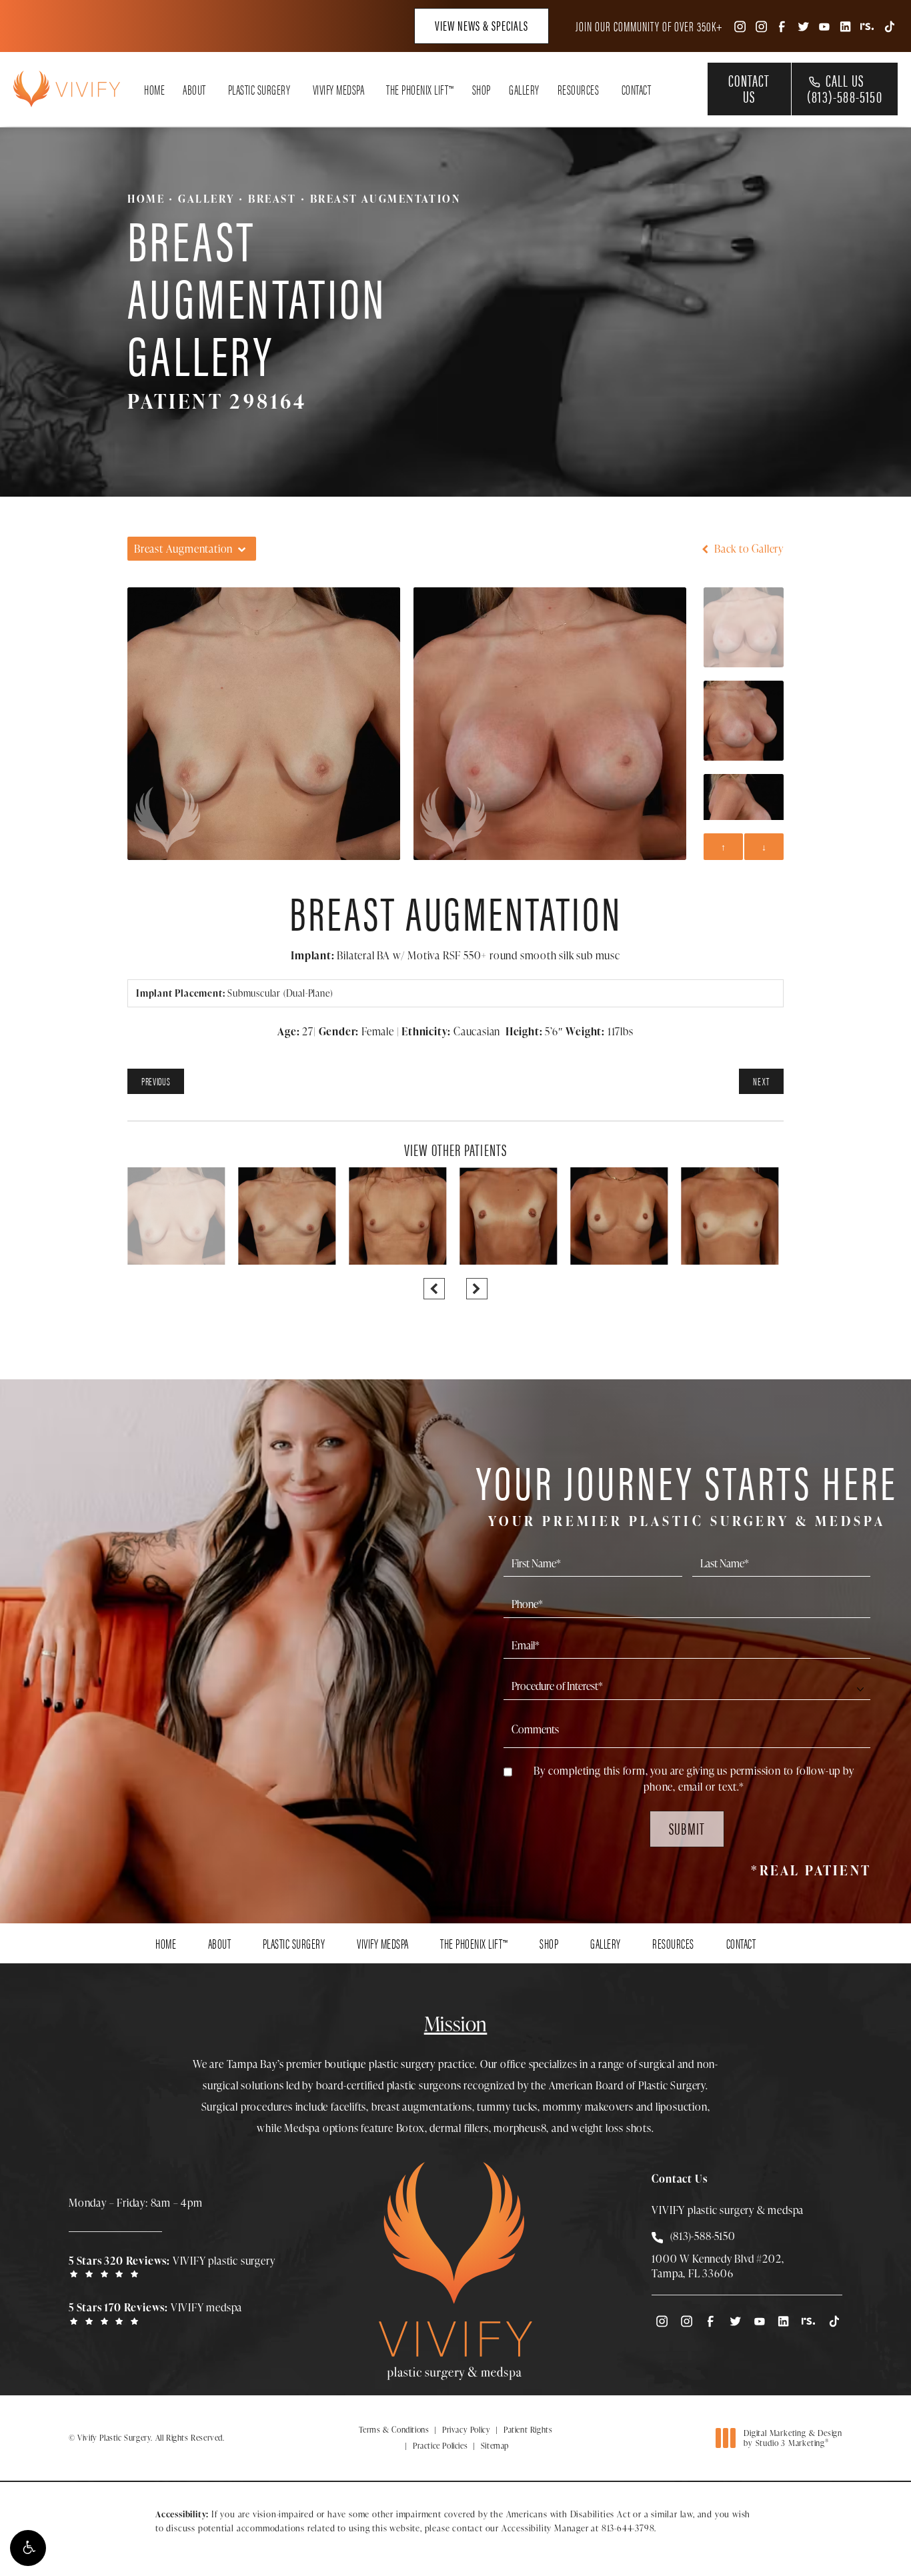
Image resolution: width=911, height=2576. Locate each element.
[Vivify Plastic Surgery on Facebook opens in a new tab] (782, 26)
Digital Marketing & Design (793, 2438)
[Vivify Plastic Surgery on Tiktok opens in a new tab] (888, 26)
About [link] (194, 89)
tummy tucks (507, 2107)
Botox (410, 2128)
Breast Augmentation (385, 199)
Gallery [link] (524, 89)
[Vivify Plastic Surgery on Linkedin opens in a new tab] (846, 26)
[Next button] (477, 1289)
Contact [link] (637, 89)
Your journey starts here (687, 1492)
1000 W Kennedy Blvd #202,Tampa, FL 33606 (718, 2266)
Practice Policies (440, 2446)
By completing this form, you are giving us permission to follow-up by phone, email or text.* (694, 1779)
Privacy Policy (466, 2430)
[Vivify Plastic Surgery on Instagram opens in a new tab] (739, 26)
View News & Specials (482, 25)
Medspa (302, 2128)
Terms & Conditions (394, 2430)
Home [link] (154, 89)
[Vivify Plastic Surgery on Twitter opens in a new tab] (803, 26)
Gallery (206, 199)
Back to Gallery (748, 549)
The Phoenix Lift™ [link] (420, 89)
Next (761, 1081)
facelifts (348, 2107)
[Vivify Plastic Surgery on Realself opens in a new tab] (867, 26)
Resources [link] (579, 89)
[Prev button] (434, 1289)
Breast (272, 199)
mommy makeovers (588, 2107)
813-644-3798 (628, 2528)
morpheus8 (520, 2128)
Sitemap (495, 2446)
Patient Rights (528, 2430)
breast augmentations (422, 2107)
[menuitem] (739, 26)
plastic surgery (402, 2064)
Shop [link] (482, 89)
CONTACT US (749, 88)
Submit (687, 1828)
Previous (156, 1081)
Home (146, 199)
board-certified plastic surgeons (389, 2085)
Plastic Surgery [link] (259, 89)
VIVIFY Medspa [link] (339, 89)
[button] (28, 2548)
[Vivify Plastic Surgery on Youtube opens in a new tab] (824, 26)
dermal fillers (459, 2128)
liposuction (682, 2107)
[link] (175, 2266)
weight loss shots (611, 2128)
